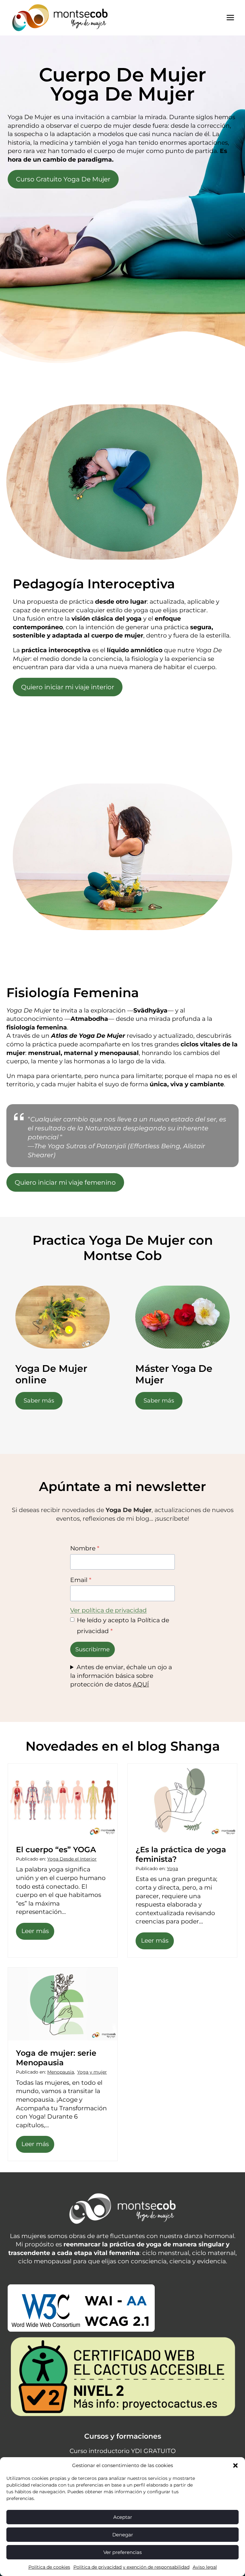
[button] (235, 2465)
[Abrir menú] (230, 18)
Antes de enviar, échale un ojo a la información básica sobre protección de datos (121, 1676)
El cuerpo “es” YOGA (56, 1850)
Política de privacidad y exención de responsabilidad (131, 2567)
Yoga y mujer (92, 2072)
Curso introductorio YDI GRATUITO (123, 2451)
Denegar (123, 2535)
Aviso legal (205, 2567)
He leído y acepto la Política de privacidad (123, 1626)
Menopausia (61, 2072)
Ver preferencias (122, 2552)
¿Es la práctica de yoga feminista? (181, 1854)
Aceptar (123, 2517)
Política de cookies (49, 2567)
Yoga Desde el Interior (72, 1859)
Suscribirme (93, 1649)
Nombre (85, 1548)
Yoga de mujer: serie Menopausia (56, 2058)
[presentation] (63, 1800)
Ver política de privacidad (108, 1610)
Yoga (172, 1869)
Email (81, 1580)
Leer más (37, 1933)
